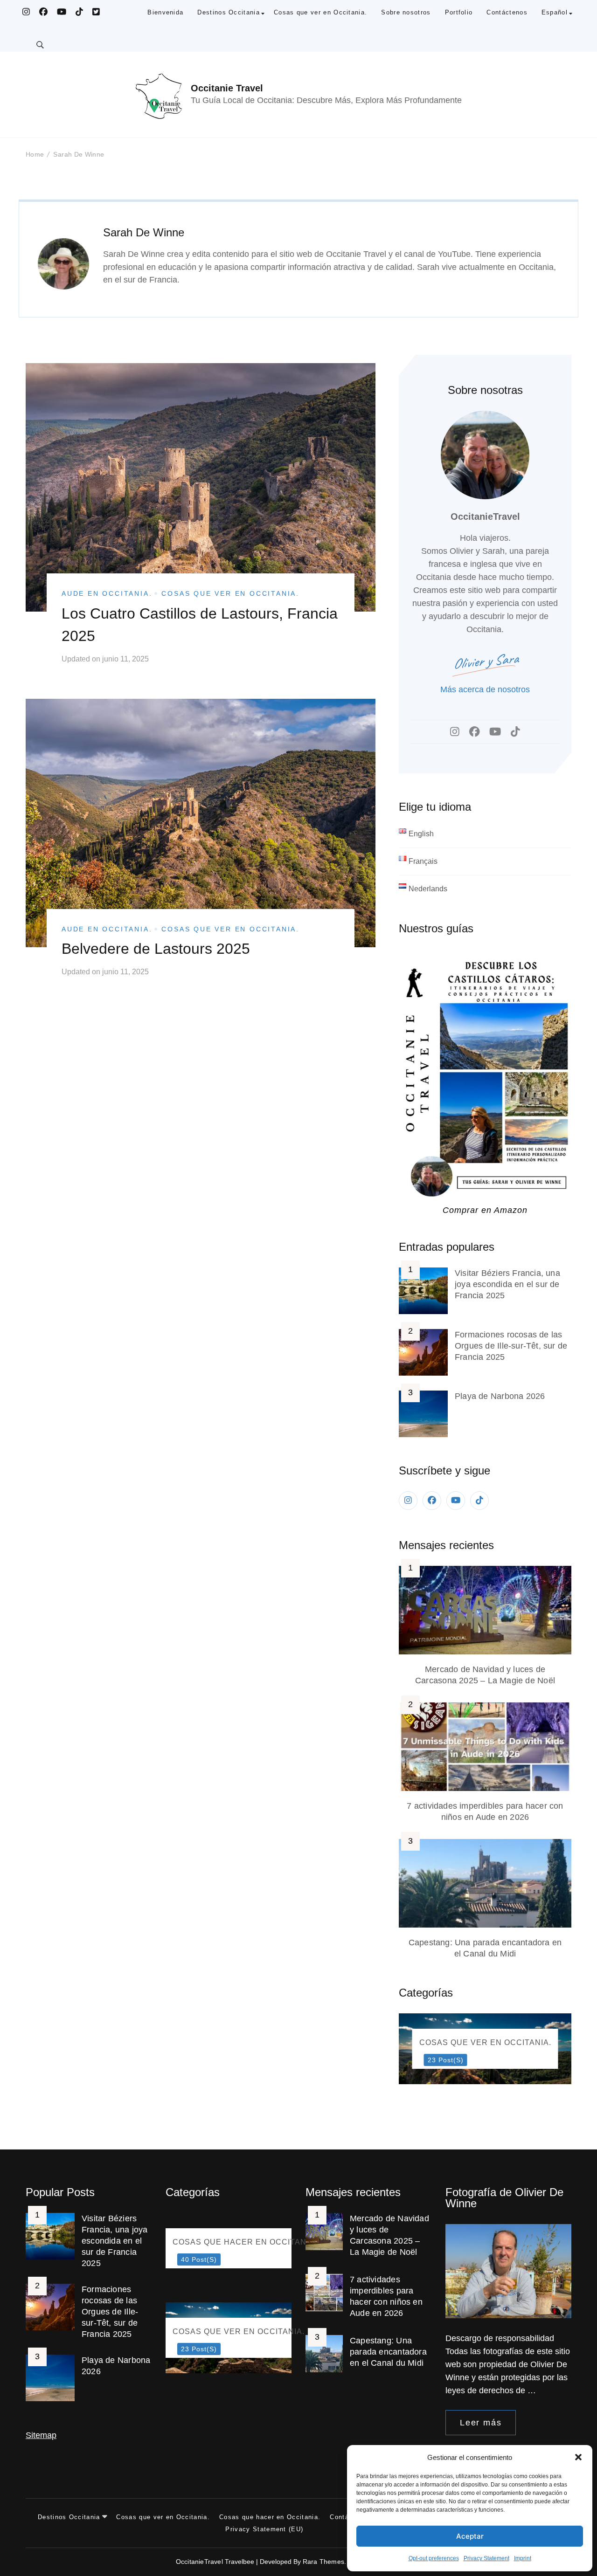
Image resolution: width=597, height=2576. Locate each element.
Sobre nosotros (406, 12)
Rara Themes (323, 2562)
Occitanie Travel (227, 88)
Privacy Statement (486, 2558)
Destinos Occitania (229, 12)
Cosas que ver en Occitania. (320, 12)
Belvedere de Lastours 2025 (156, 949)
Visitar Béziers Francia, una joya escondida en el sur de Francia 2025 (507, 1284)
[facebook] (432, 1501)
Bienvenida (165, 12)
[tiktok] (479, 1501)
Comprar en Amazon (485, 1210)
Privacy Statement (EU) (264, 2529)
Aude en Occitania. (107, 593)
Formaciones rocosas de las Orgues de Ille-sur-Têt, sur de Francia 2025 (511, 1346)
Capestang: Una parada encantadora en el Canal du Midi (388, 2352)
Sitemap (41, 2435)
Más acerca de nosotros (485, 689)
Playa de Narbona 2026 (500, 1396)
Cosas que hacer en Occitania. (270, 2517)
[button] (578, 2457)
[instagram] (408, 1501)
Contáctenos (507, 12)
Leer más (481, 2423)
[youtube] (456, 1501)
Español (555, 12)
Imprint (523, 2558)
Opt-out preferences (434, 2558)
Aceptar (470, 2536)
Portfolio (459, 12)
